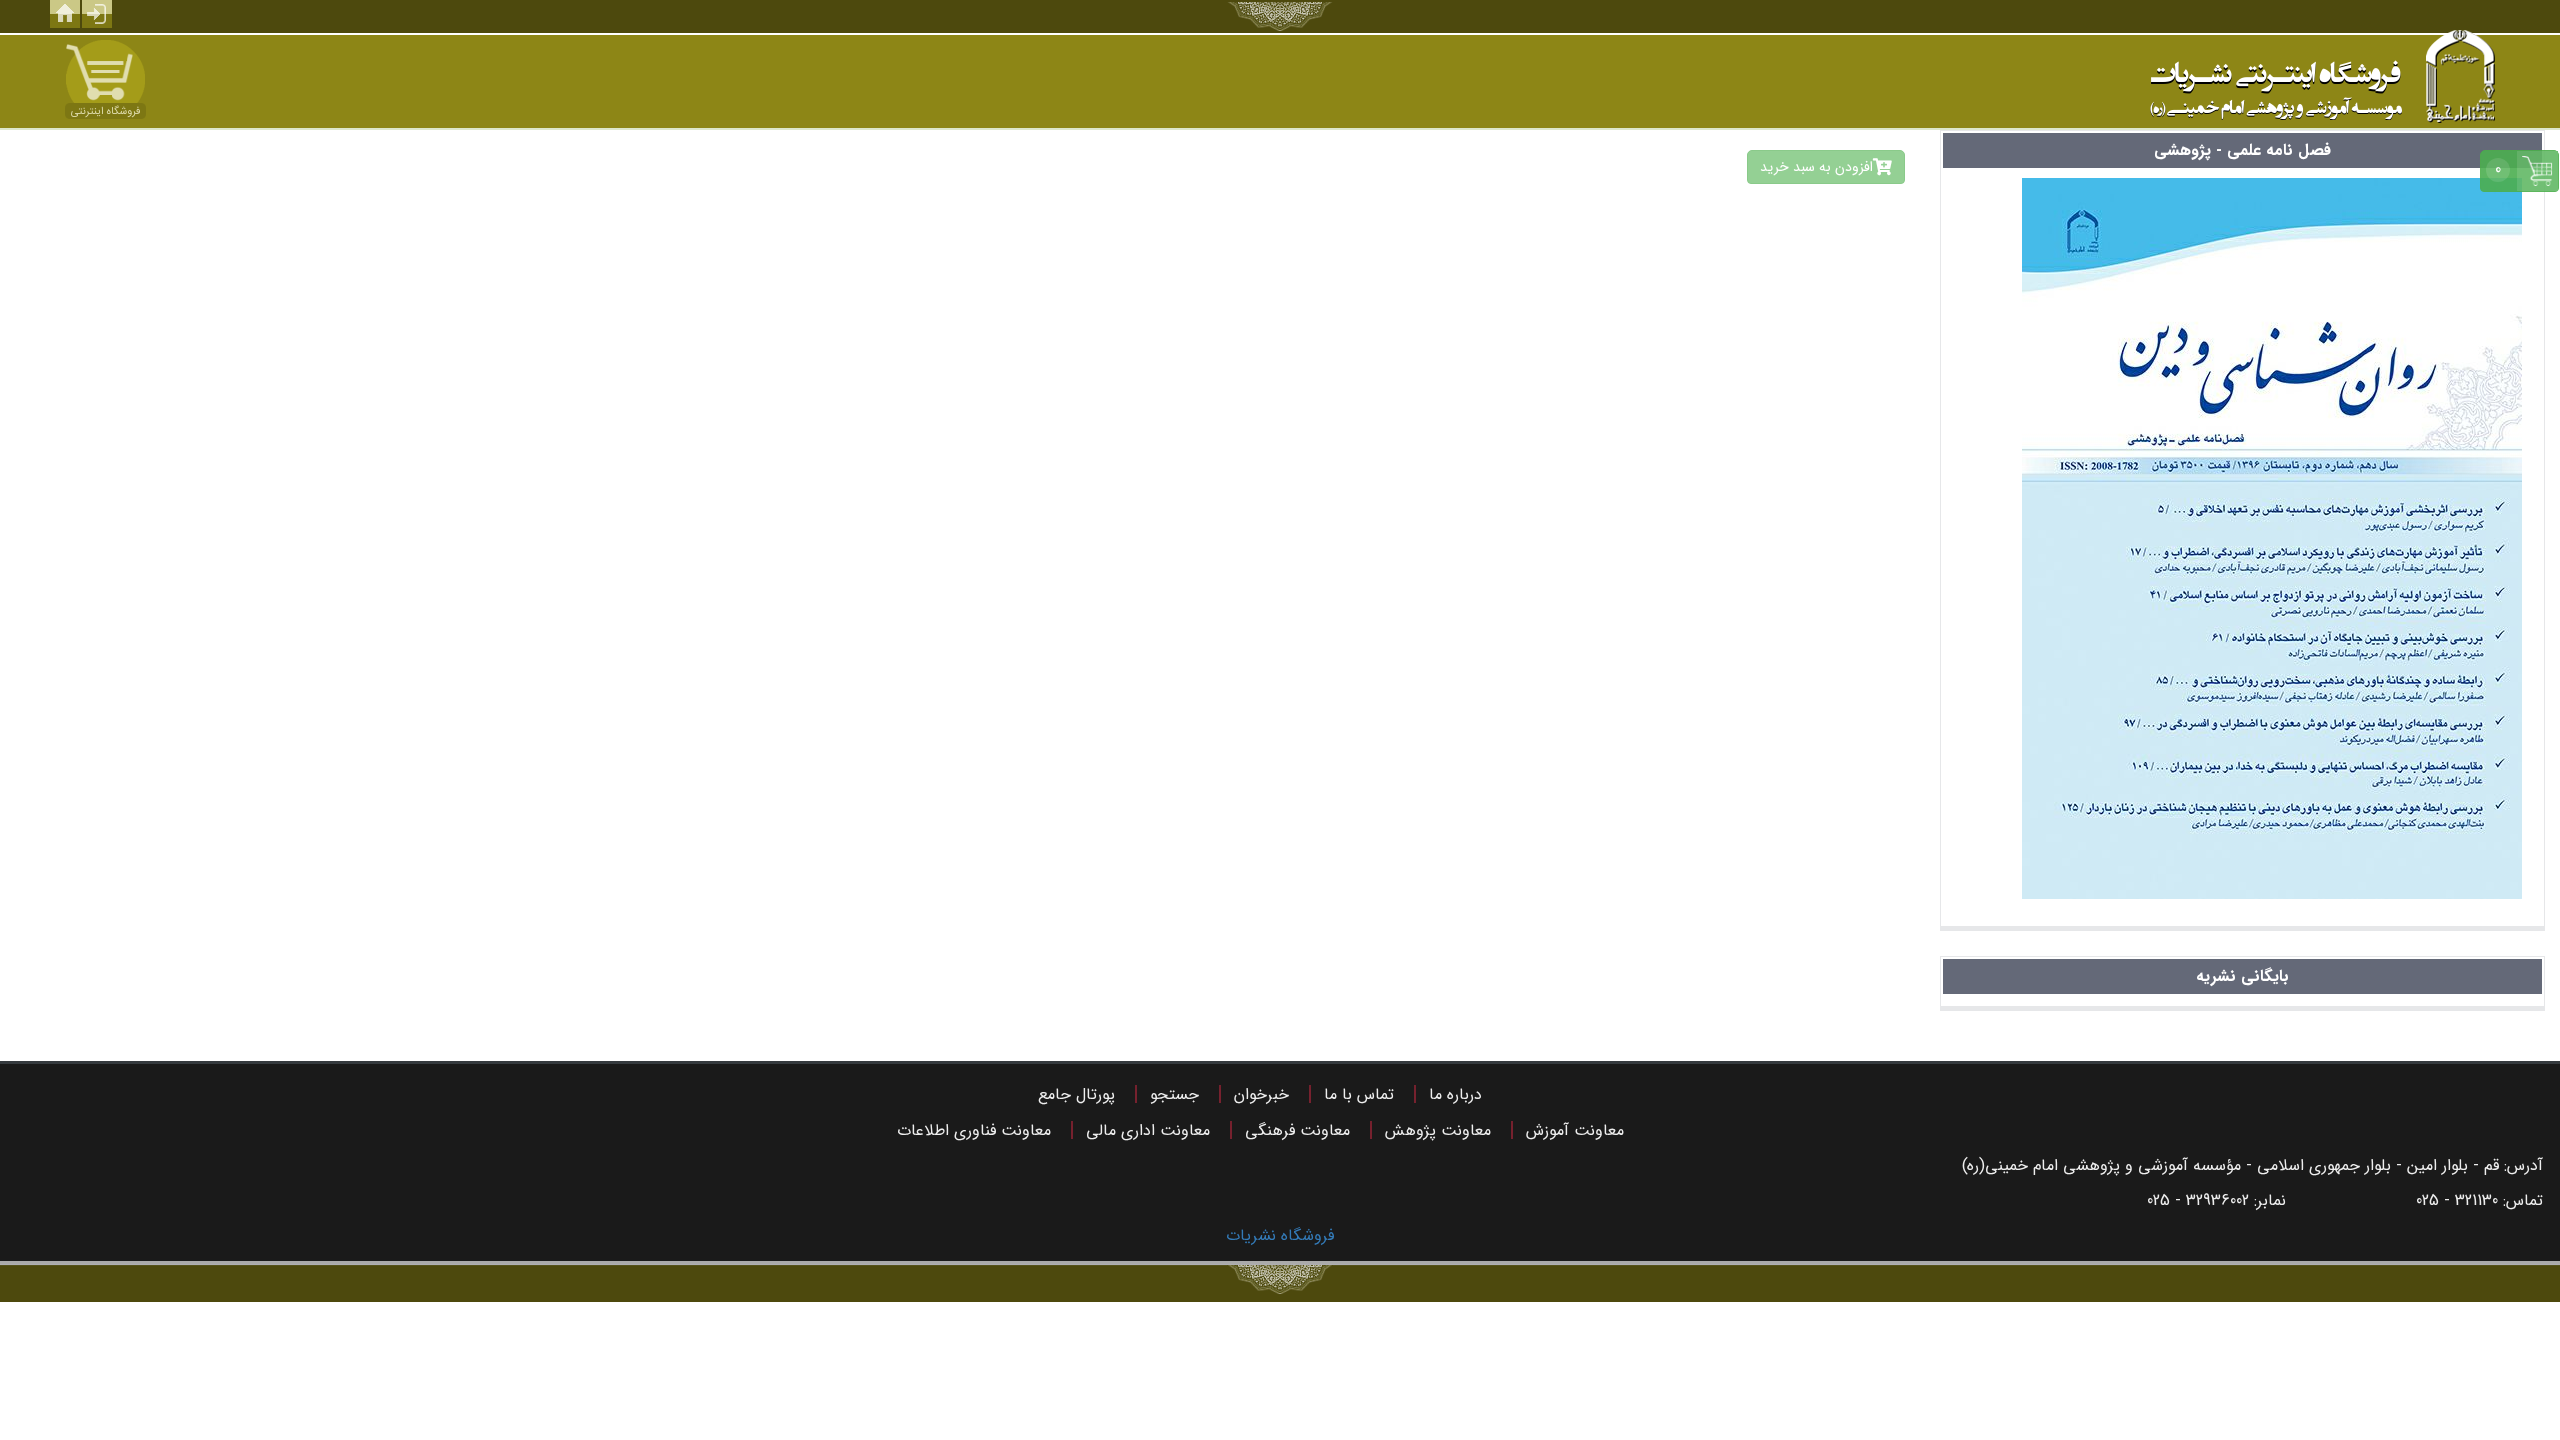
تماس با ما (1359, 1094)
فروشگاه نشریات (1280, 1235)
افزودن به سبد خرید (1816, 167)
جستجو (1174, 1094)
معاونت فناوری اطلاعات (974, 1130)
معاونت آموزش (1575, 1130)
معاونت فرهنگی (1297, 1130)
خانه (65, 14)
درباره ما (1455, 1094)
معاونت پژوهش (1438, 1130)
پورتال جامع (1076, 1094)
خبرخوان (1261, 1094)
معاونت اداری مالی (1148, 1130)
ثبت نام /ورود (97, 14)
